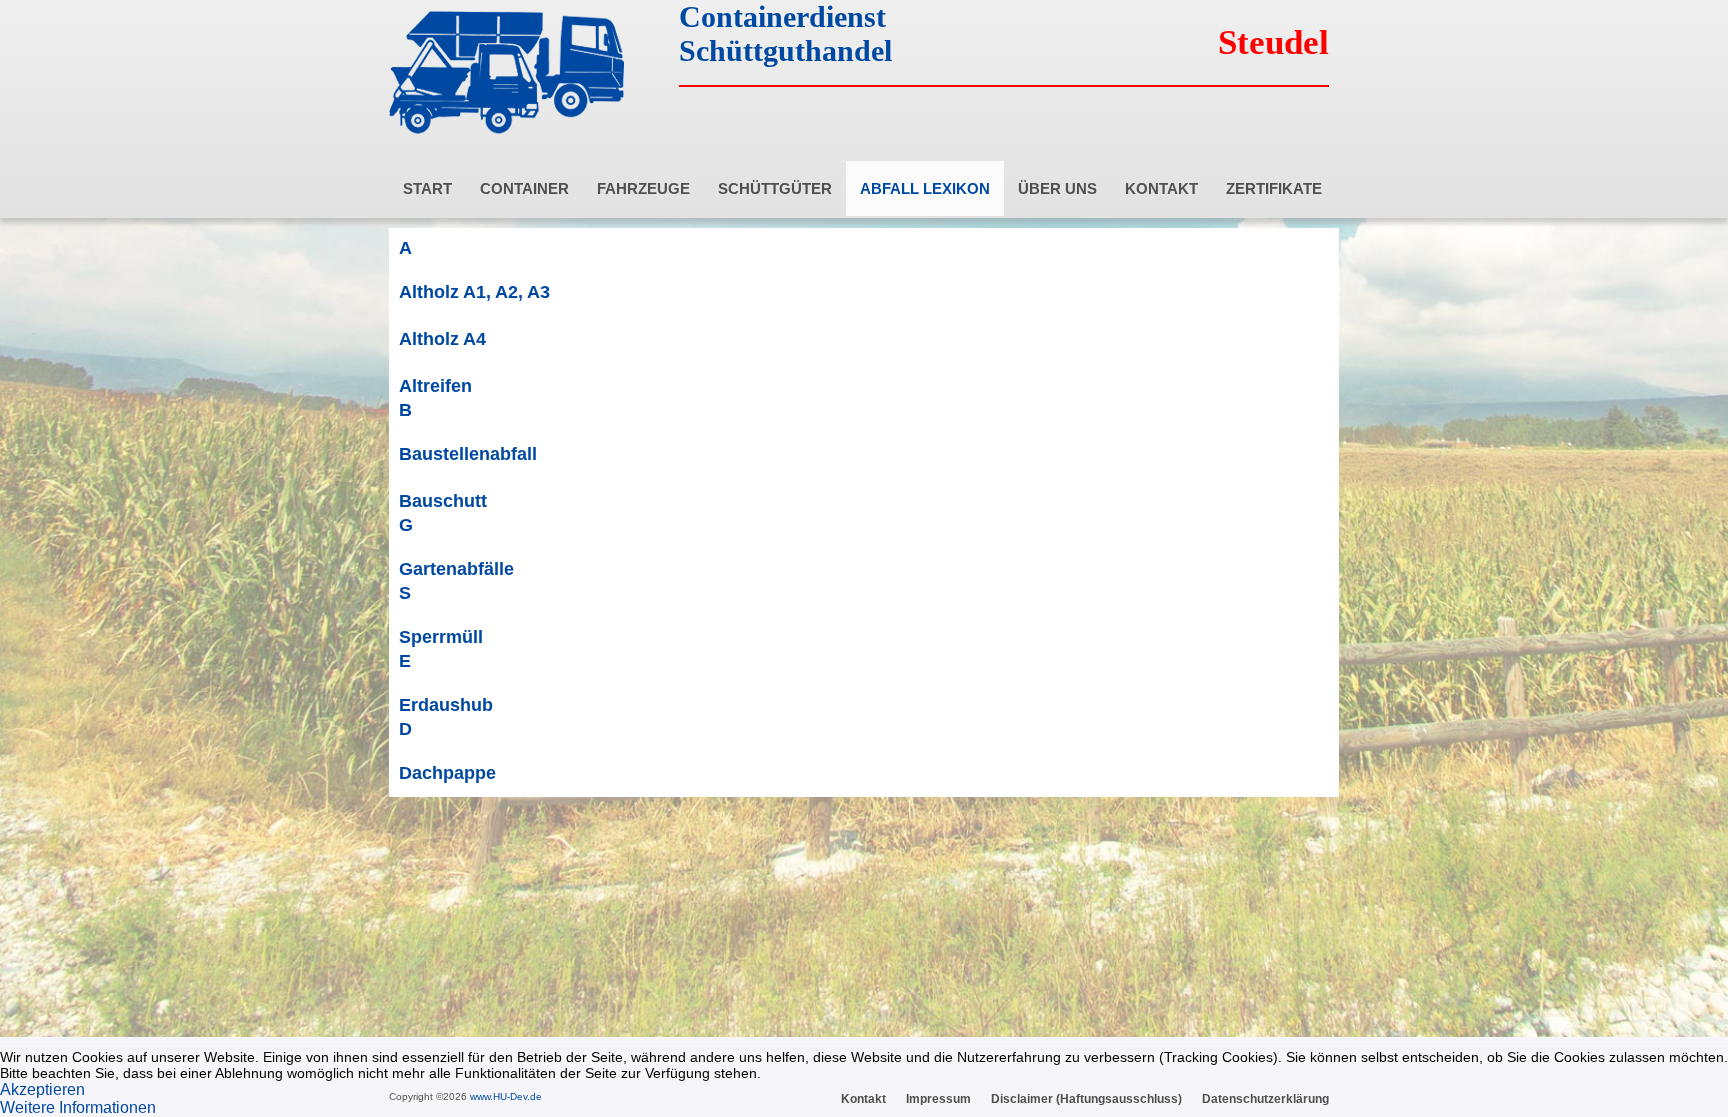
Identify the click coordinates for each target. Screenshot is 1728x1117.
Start (427, 188)
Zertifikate (1274, 188)
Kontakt (1161, 188)
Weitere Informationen (78, 1107)
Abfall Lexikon (925, 188)
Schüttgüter (775, 188)
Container (524, 188)
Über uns (1057, 188)
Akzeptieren (42, 1089)
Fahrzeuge (643, 188)
